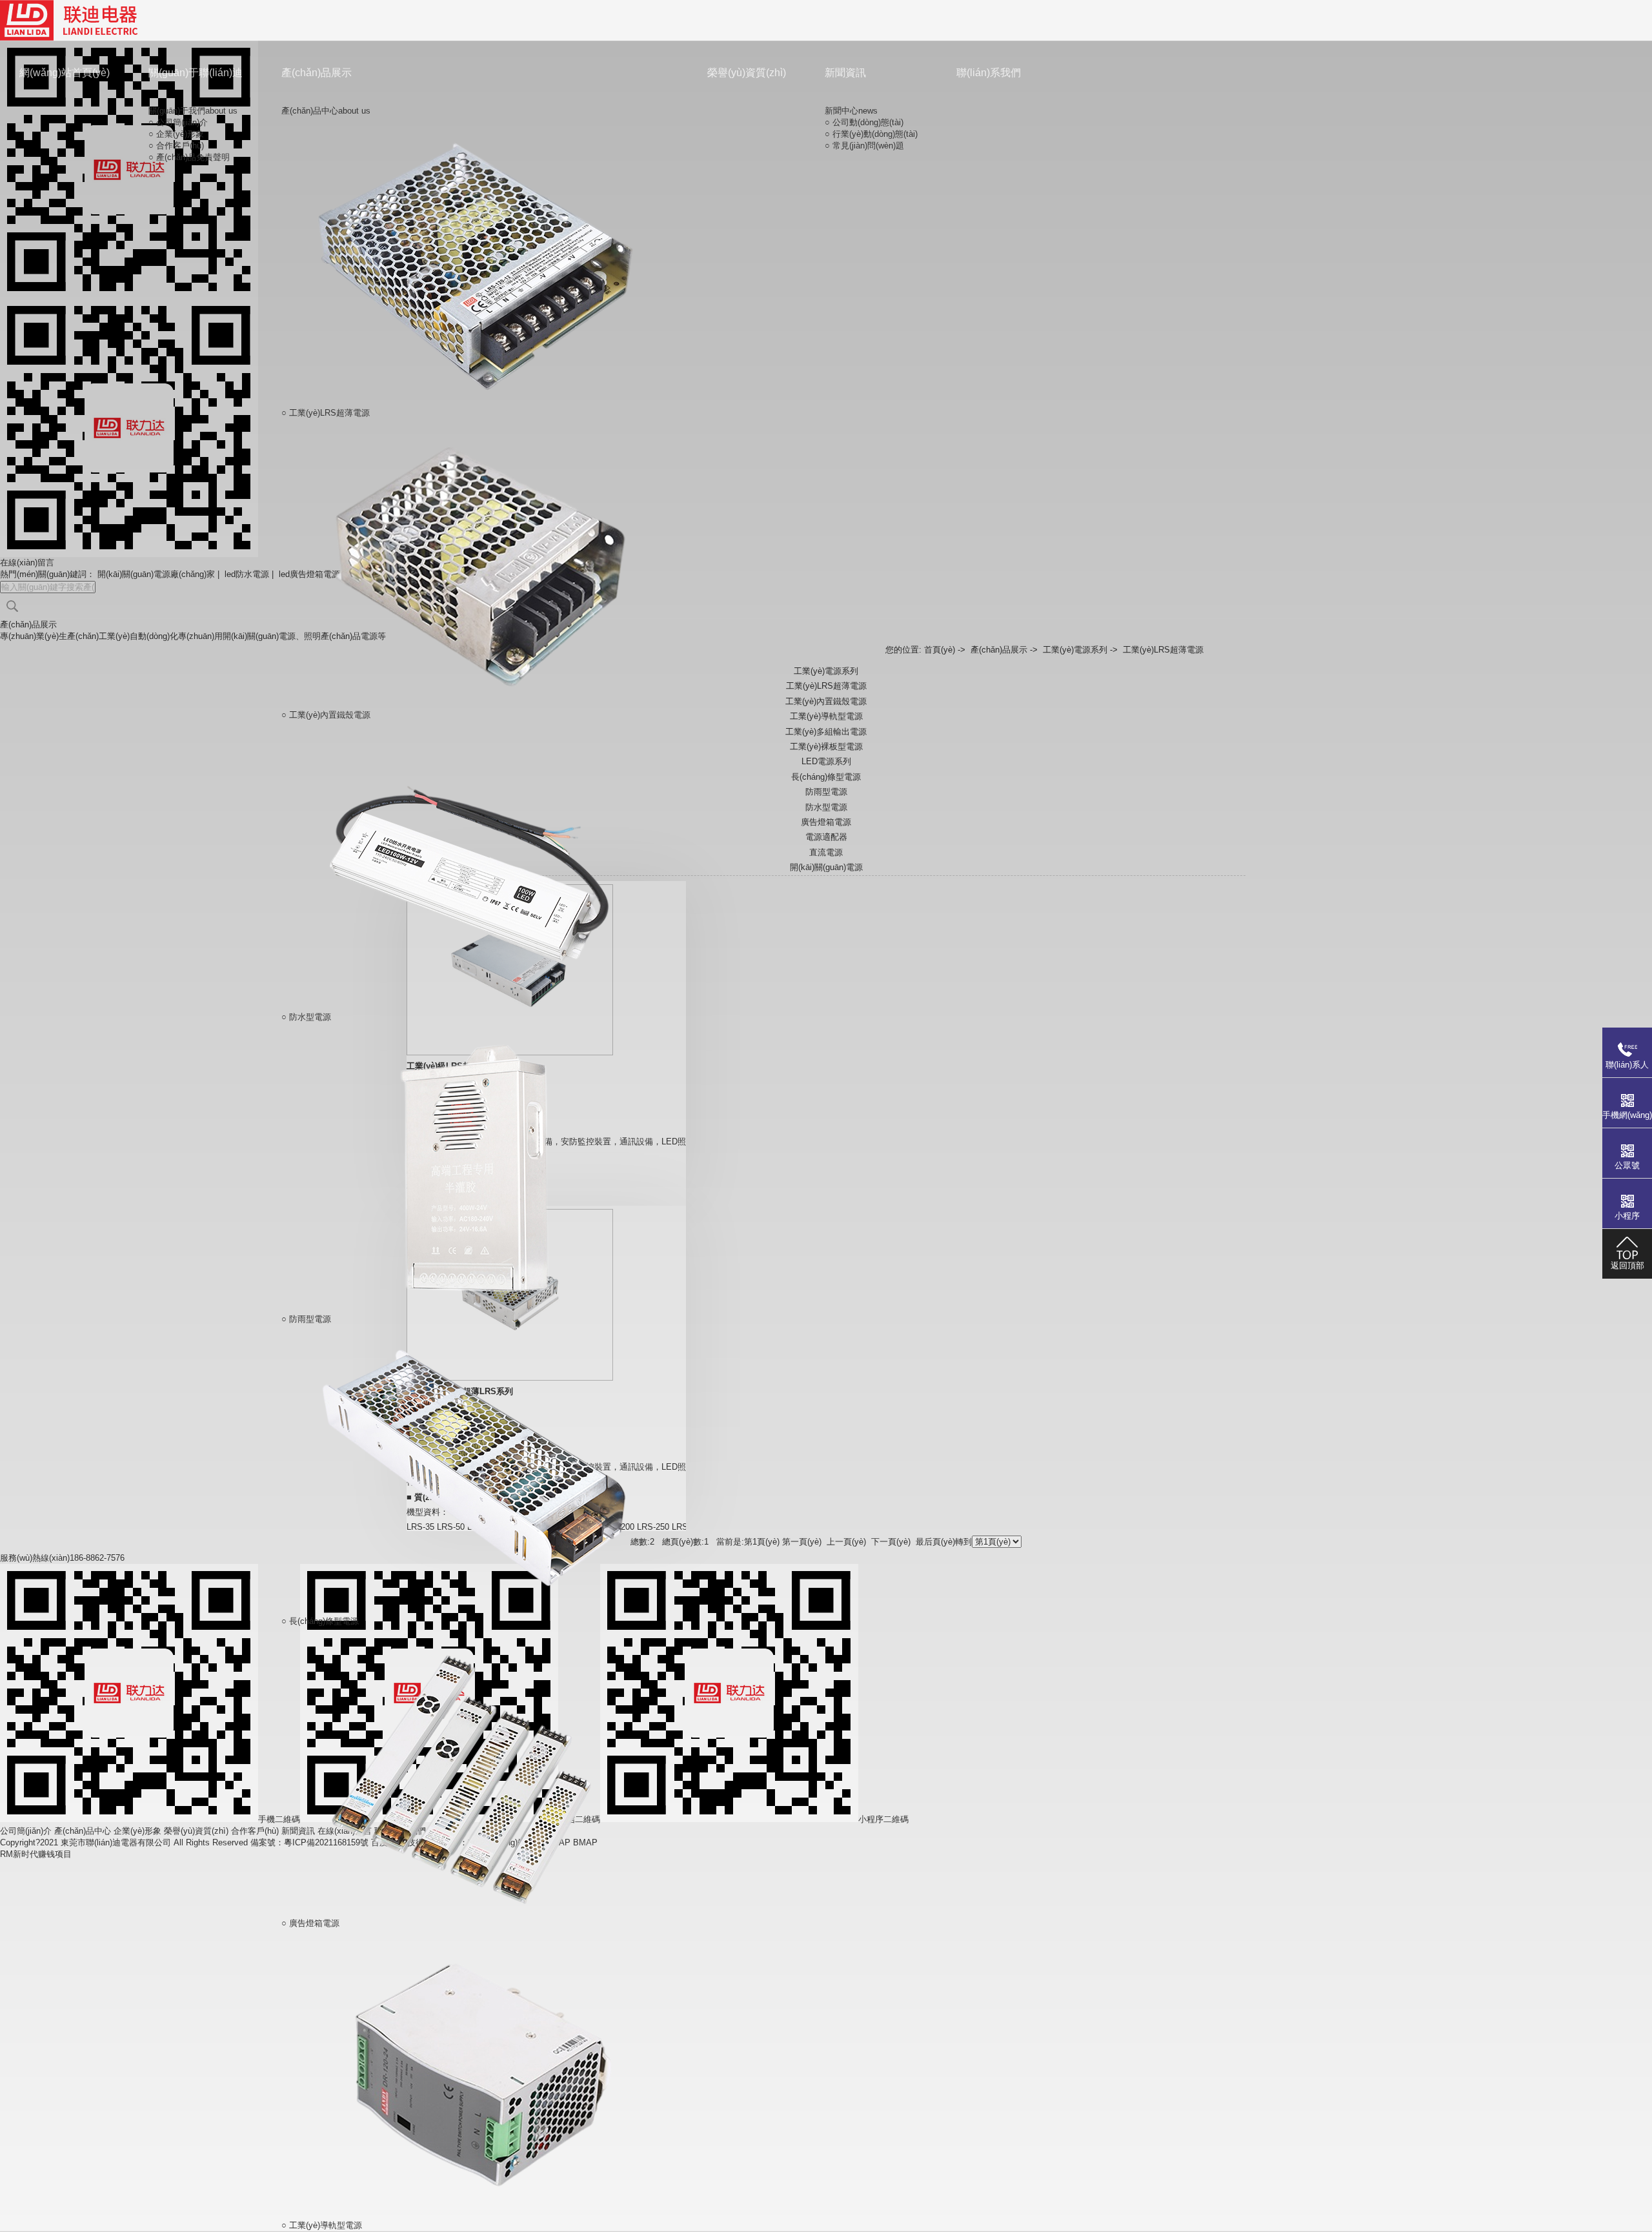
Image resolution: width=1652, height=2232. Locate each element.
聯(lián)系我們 (989, 73)
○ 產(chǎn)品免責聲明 (189, 157)
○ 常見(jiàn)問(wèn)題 (864, 146)
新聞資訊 (845, 73)
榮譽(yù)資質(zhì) (747, 73)
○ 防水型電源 (306, 1017)
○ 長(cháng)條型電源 (320, 1621)
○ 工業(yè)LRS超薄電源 (326, 413)
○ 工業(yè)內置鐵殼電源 (326, 715)
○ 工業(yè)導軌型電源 (322, 2225)
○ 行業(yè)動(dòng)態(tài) (871, 134)
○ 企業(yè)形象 (176, 134)
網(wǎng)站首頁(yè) (65, 73)
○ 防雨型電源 (306, 1319)
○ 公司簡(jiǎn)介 (178, 122)
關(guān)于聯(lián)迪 (196, 73)
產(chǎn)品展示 (317, 73)
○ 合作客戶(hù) (176, 146)
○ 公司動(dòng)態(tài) (864, 122)
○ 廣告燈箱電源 (310, 1923)
